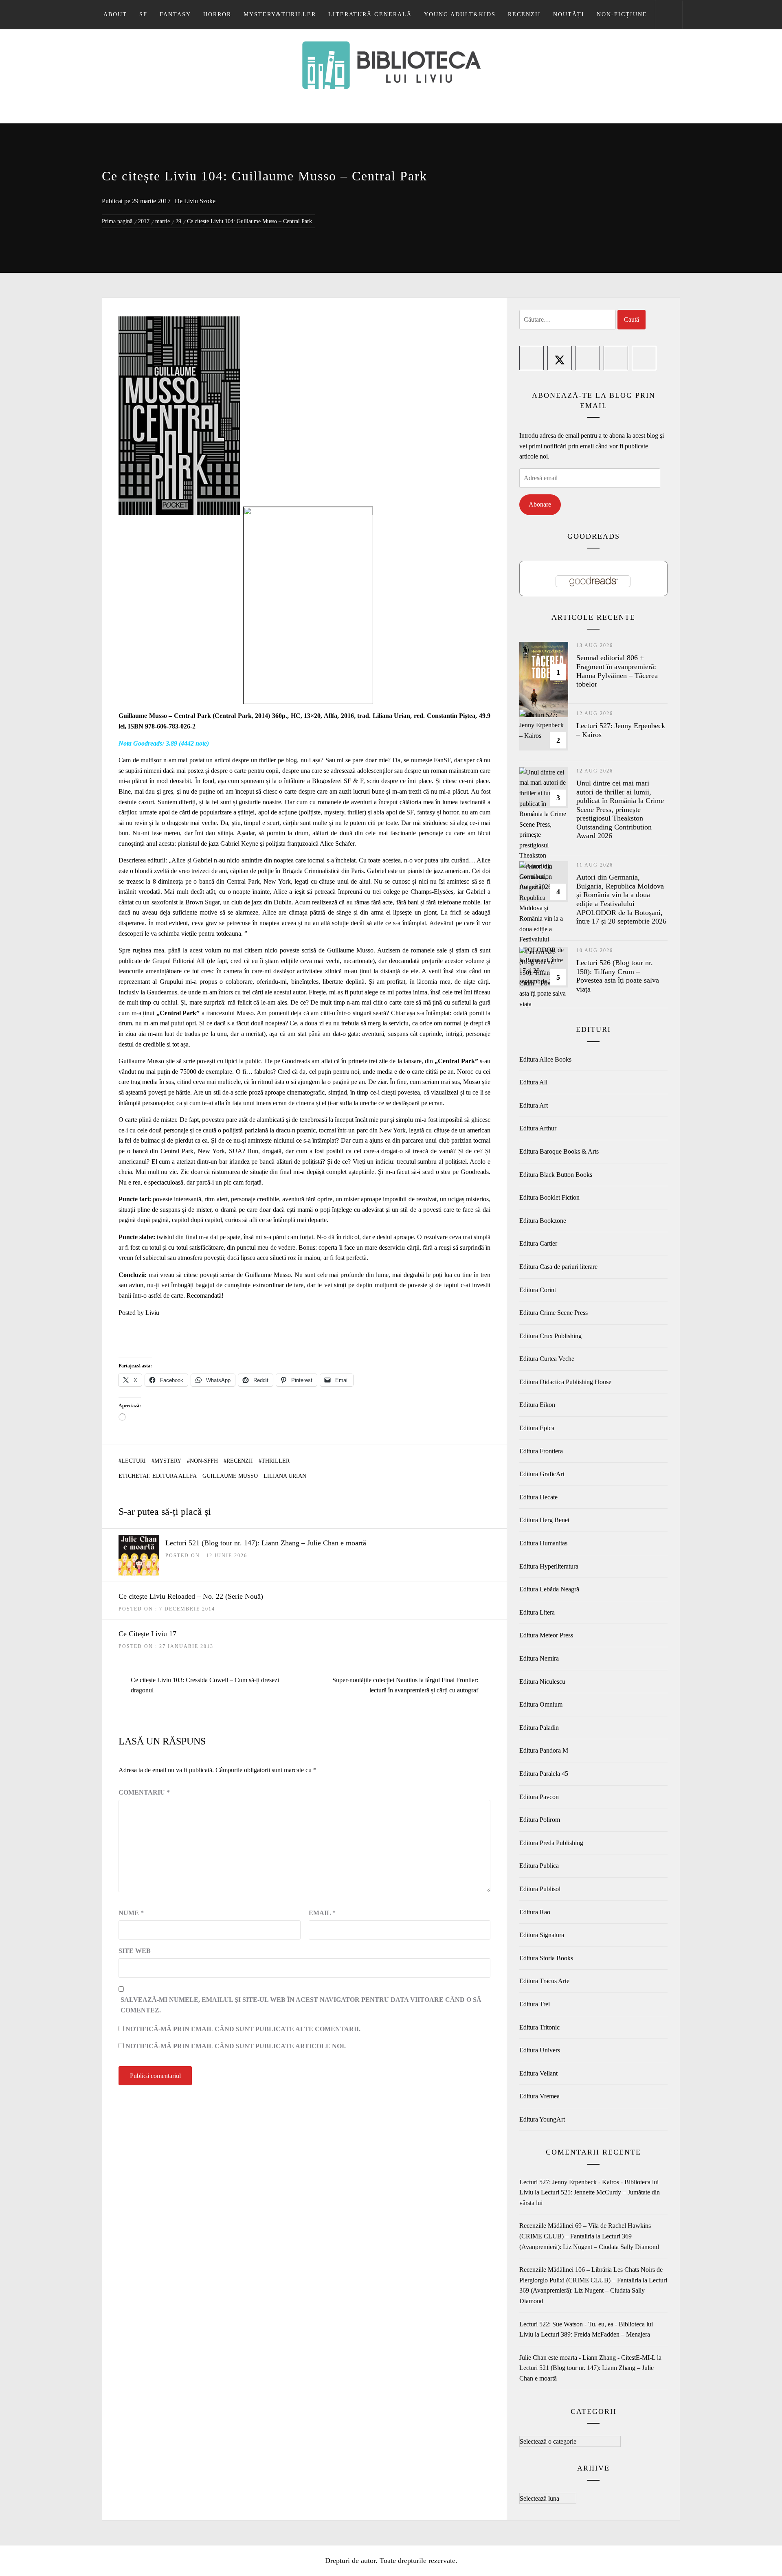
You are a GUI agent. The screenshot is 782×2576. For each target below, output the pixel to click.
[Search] (669, 15)
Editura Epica (537, 1428)
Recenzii (524, 14)
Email (322, 1913)
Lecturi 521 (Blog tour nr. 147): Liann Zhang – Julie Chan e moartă (266, 1543)
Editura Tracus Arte (544, 1981)
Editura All (533, 1082)
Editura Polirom (540, 1820)
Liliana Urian (285, 1476)
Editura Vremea (539, 2096)
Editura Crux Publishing (550, 1336)
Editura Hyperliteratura (549, 1566)
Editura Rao (535, 1912)
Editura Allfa (175, 1476)
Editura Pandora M (544, 1750)
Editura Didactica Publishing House (565, 1382)
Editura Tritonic (539, 2027)
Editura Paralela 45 (544, 1774)
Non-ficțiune (622, 14)
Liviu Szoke (200, 201)
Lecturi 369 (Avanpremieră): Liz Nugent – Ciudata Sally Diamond (593, 2291)
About (115, 14)
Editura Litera (537, 1612)
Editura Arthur (538, 1128)
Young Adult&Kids (460, 14)
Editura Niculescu (542, 1682)
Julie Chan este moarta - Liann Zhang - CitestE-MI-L (587, 2358)
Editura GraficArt (542, 1474)
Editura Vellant (538, 2073)
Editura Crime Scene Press (554, 1313)
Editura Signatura (542, 1935)
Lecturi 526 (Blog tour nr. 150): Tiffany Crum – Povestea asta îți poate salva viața (618, 976)
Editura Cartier (538, 1243)
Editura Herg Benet (544, 1520)
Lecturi (134, 1461)
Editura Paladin (539, 1728)
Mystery (168, 1461)
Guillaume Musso (230, 1476)
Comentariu (144, 1792)
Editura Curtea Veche (547, 1359)
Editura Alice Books (545, 1059)
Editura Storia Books (546, 1958)
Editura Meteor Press (546, 1635)
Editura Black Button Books (556, 1175)
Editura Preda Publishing (551, 1843)
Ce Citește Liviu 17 (147, 1634)
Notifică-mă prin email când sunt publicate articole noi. (236, 2046)
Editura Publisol (540, 1889)
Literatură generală (370, 14)
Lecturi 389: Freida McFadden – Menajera (595, 2334)
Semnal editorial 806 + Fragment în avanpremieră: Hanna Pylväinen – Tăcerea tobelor (617, 671)
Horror (217, 14)
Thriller (276, 1461)
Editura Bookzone (543, 1221)
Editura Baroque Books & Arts (559, 1151)
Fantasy (175, 14)
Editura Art (534, 1105)
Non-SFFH (204, 1461)
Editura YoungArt (542, 2119)
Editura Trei (535, 2004)
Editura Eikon (537, 1405)
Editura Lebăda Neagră (549, 1589)
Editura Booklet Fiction (549, 1197)
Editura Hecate (538, 1497)
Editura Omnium (541, 1704)
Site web (135, 1951)
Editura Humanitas (543, 1543)
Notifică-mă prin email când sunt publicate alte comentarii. (243, 2029)
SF (143, 14)
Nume (131, 1913)
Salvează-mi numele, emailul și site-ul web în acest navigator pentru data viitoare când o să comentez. (301, 2005)
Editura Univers (540, 2050)
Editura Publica (539, 1866)
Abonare (540, 504)
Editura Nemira (539, 1658)
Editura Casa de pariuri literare (558, 1267)
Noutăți (569, 14)
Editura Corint (538, 1290)
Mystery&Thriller (280, 14)
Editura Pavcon (539, 1797)
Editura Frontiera (541, 1451)
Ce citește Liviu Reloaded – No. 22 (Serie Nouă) (191, 1596)
